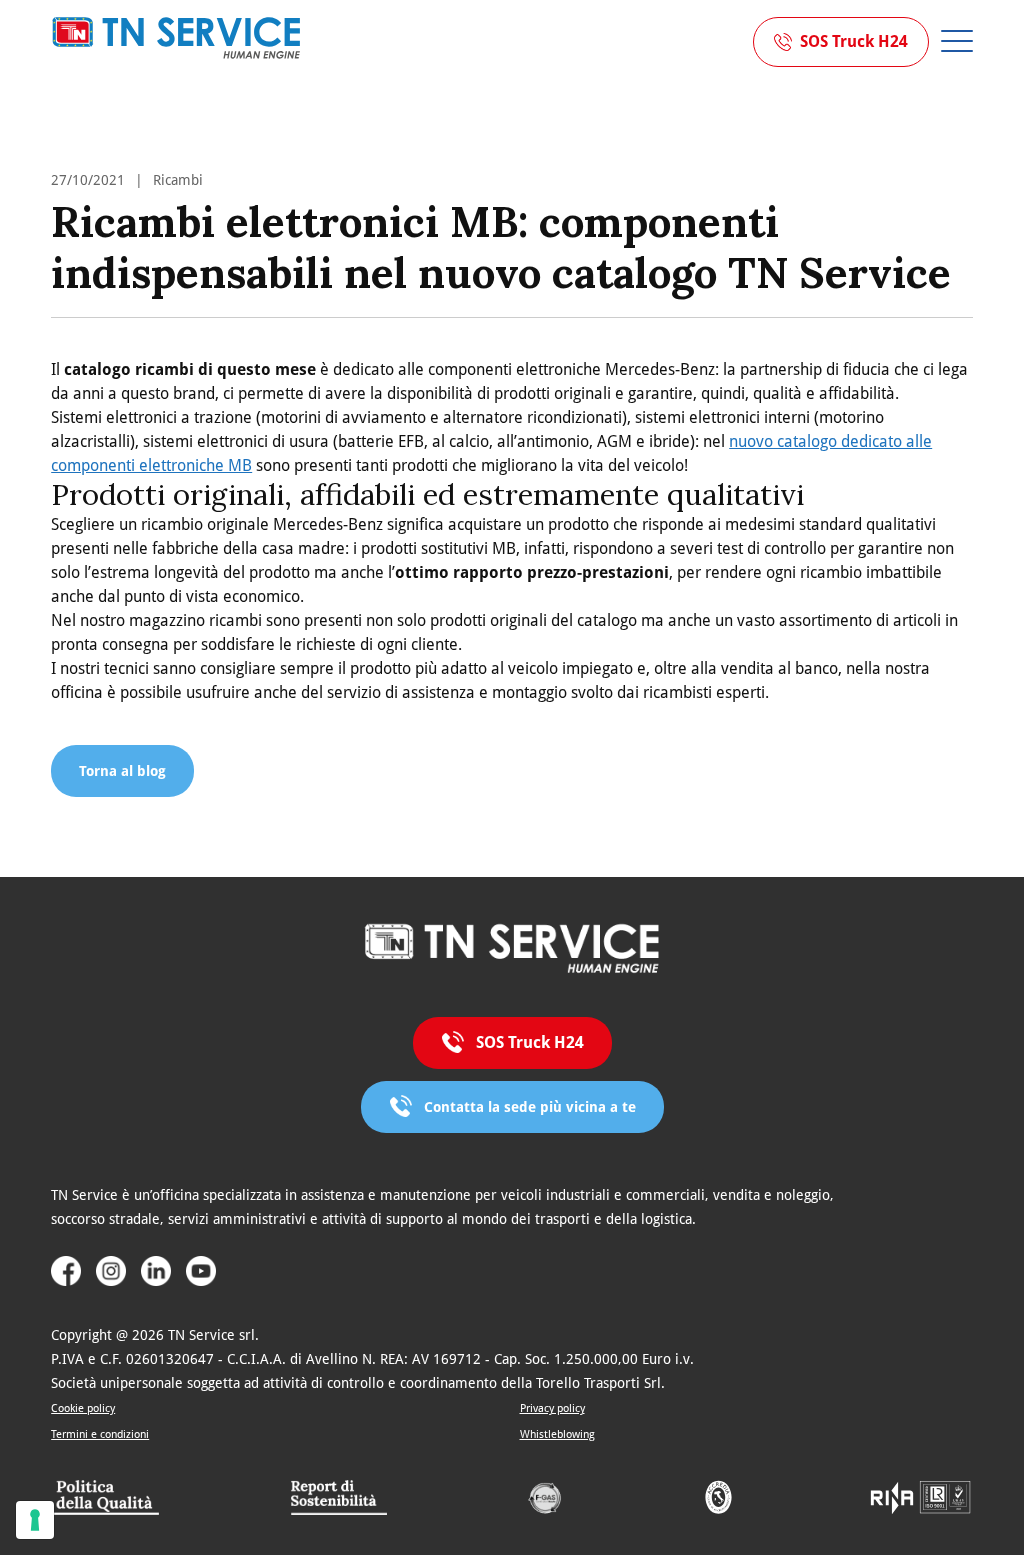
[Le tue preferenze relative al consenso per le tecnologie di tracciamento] (35, 1520)
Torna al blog (122, 771)
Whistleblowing (557, 1434)
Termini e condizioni (100, 1434)
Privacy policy (552, 1408)
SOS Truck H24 (854, 41)
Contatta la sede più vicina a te (530, 1107)
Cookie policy (83, 1408)
